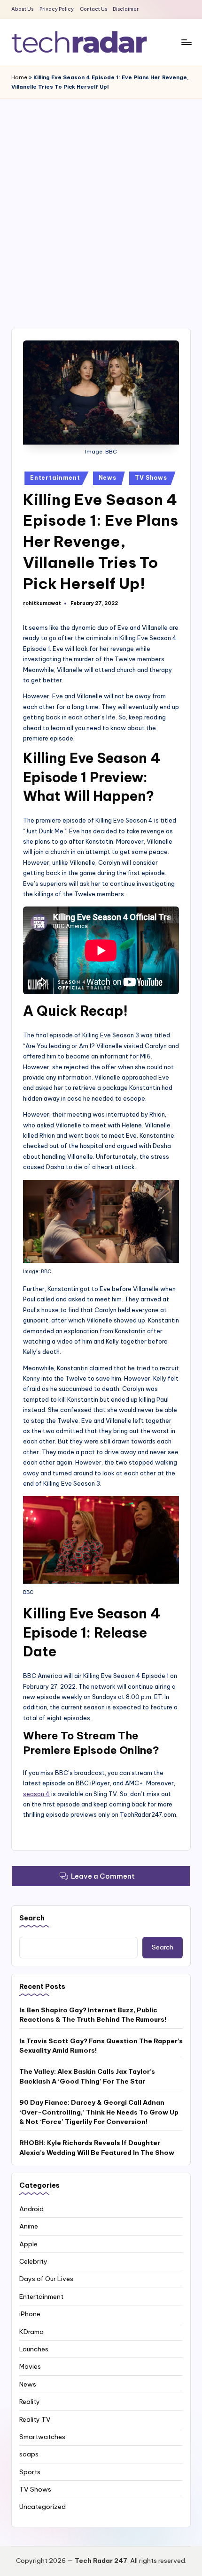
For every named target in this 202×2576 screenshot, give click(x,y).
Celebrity (33, 2261)
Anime (29, 2226)
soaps (29, 2454)
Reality (30, 2402)
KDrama (31, 2332)
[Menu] (186, 42)
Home (19, 77)
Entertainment (55, 478)
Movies (30, 2366)
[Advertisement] (101, 204)
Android (31, 2209)
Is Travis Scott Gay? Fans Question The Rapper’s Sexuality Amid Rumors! (101, 2046)
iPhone (30, 2314)
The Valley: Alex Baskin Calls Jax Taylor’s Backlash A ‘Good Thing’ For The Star (87, 2076)
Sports (30, 2472)
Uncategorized (43, 2507)
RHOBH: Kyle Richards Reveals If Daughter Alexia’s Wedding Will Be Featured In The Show (97, 2147)
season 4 (36, 1794)
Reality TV (35, 2419)
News (108, 478)
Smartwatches (42, 2437)
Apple (28, 2244)
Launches (34, 2349)
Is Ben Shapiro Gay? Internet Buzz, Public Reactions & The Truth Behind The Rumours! (93, 2015)
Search (32, 1918)
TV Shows (151, 478)
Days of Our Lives (46, 2279)
